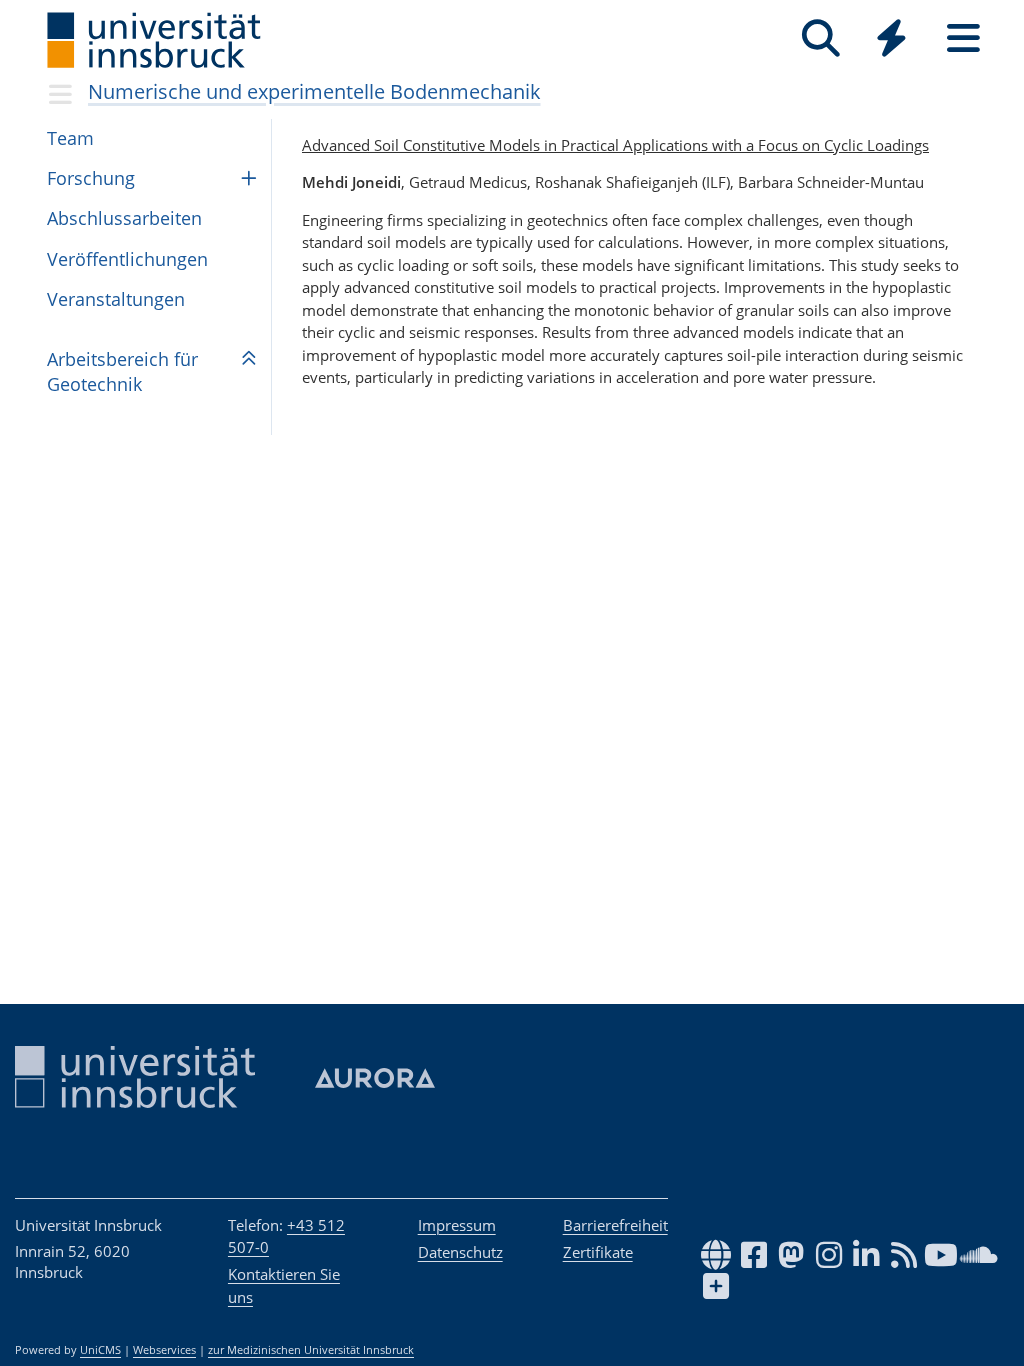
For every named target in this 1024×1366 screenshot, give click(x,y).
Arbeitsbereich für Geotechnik (122, 371)
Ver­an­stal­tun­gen (116, 299)
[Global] (892, 40)
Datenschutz (460, 1252)
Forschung (91, 178)
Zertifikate (598, 1252)
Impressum (457, 1225)
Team (70, 138)
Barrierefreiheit (615, 1225)
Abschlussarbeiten (124, 218)
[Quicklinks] (891, 38)
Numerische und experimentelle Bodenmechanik (314, 91)
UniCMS (100, 1350)
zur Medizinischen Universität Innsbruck (311, 1350)
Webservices (164, 1350)
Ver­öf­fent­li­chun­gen (127, 259)
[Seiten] (963, 38)
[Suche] (820, 38)
